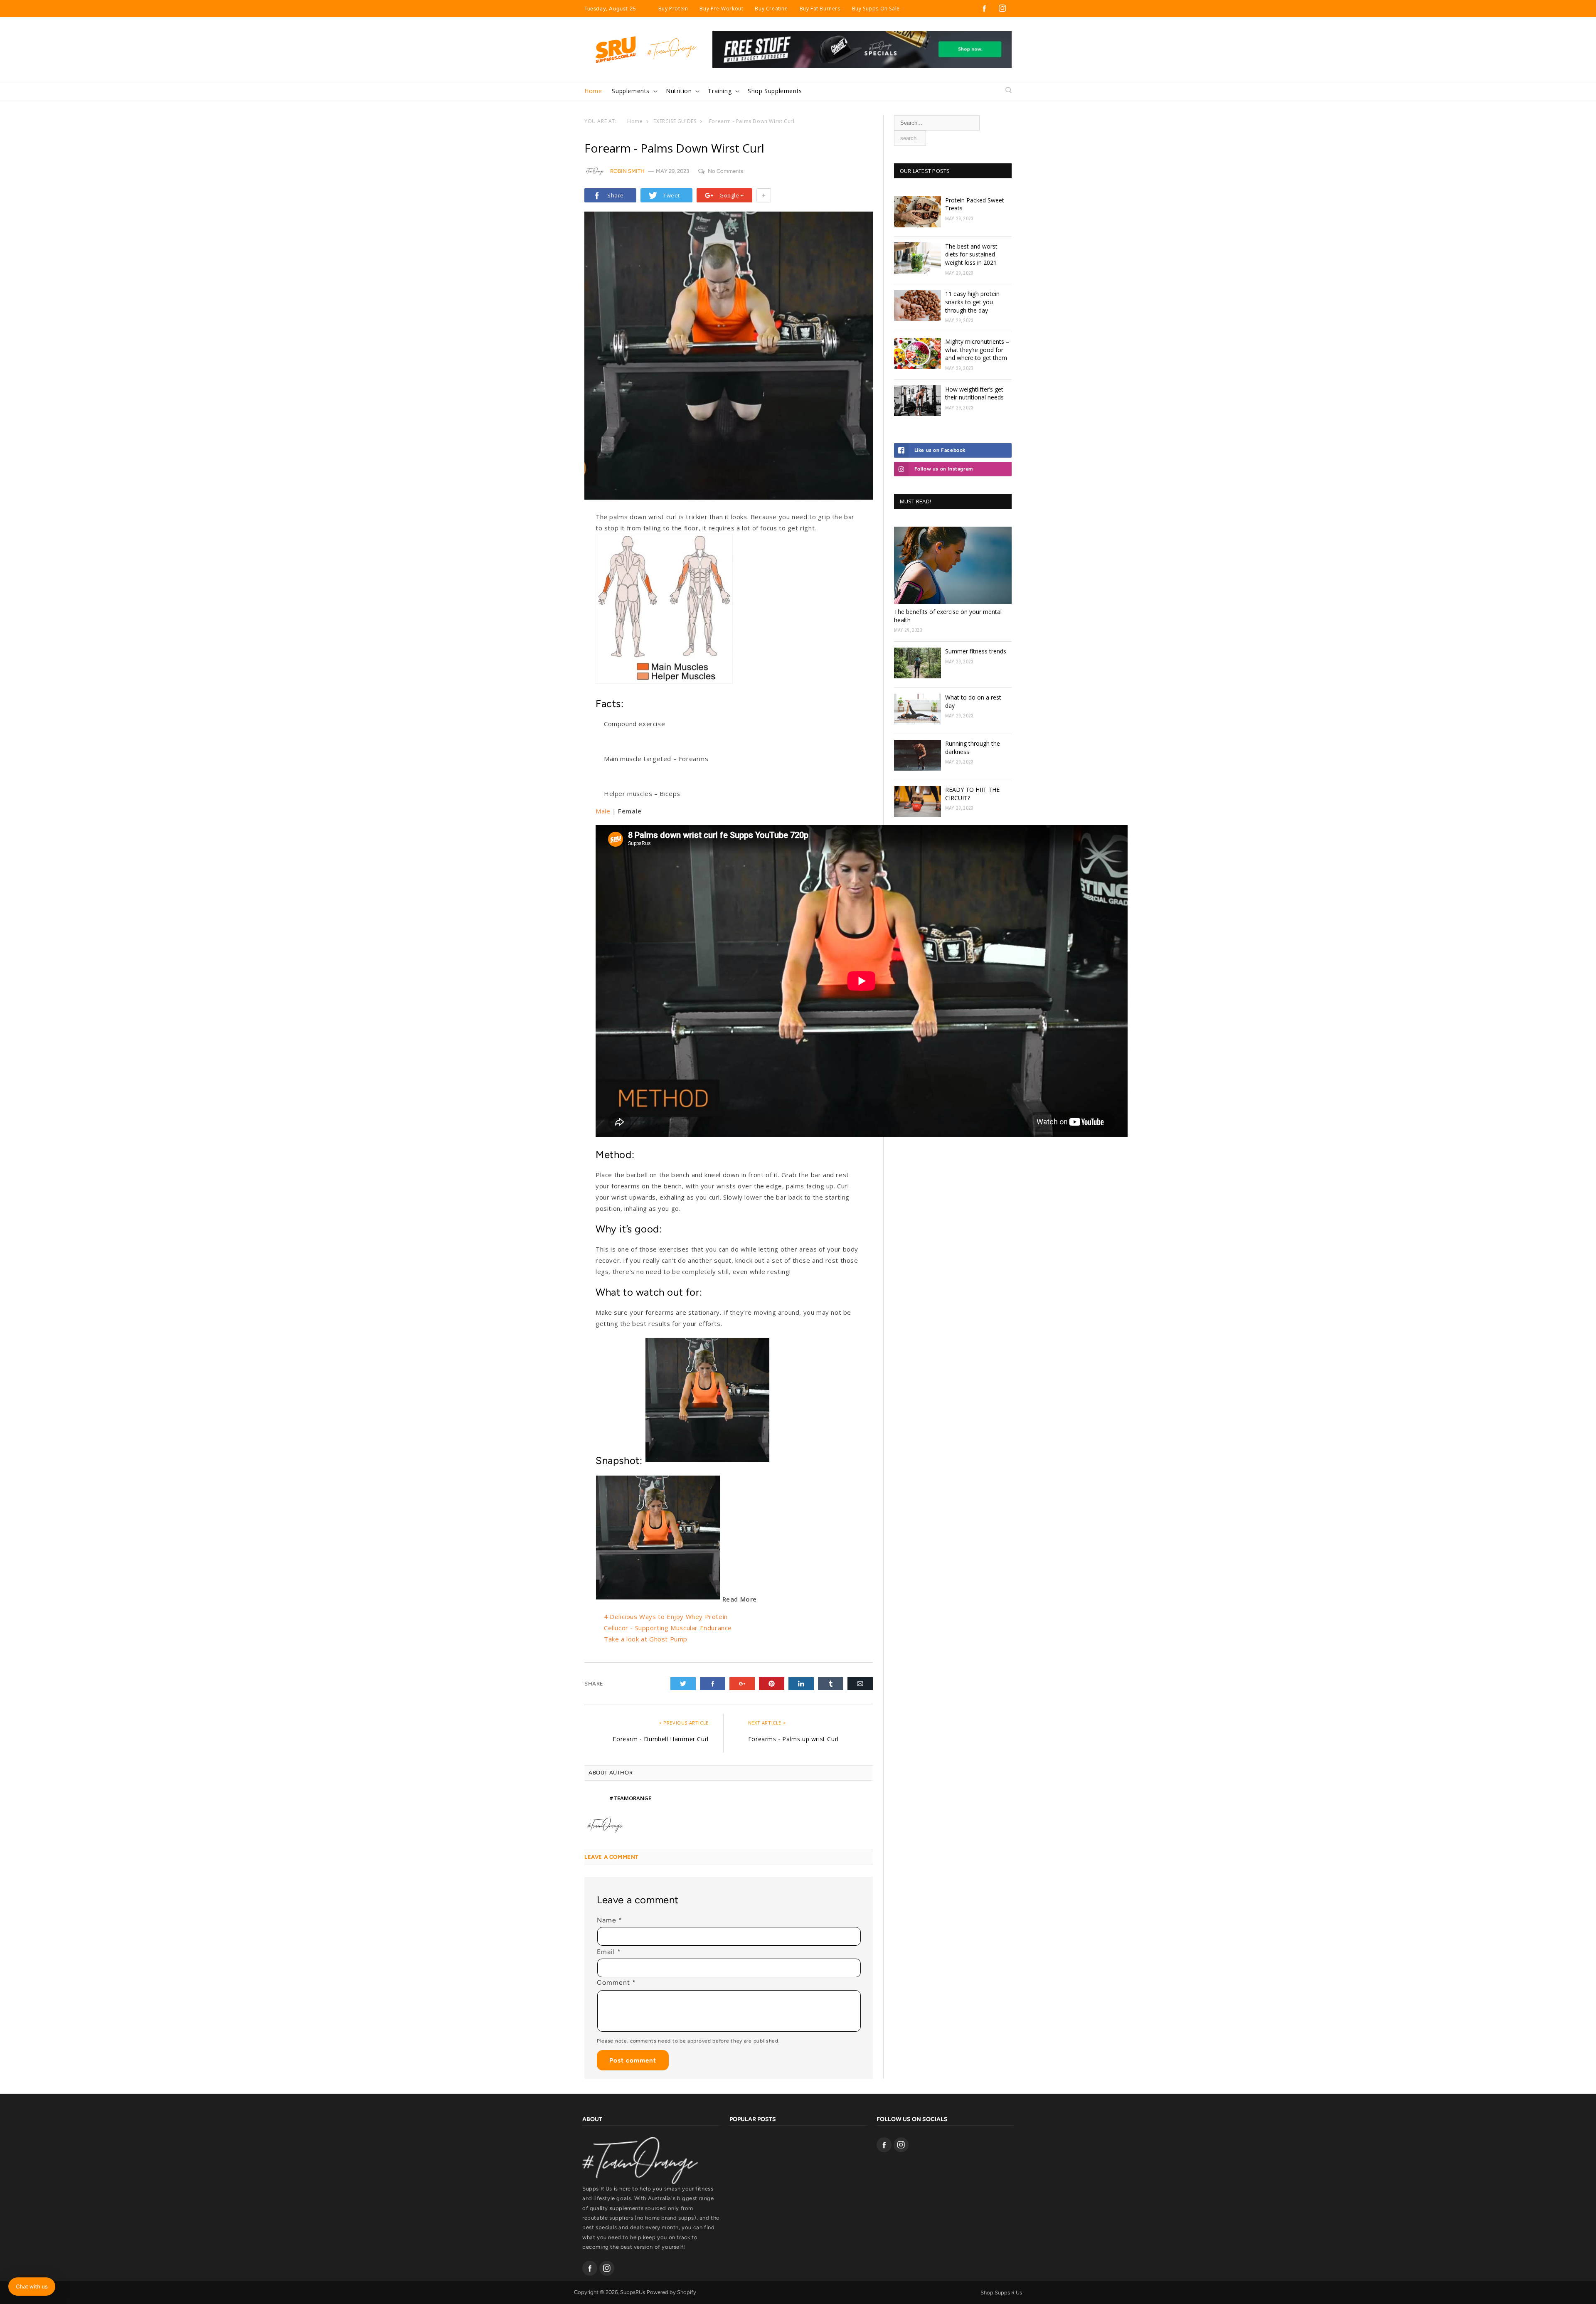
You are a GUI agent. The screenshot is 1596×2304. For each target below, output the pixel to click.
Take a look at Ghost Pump (646, 1639)
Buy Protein (673, 9)
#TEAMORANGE (630, 1798)
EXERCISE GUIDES (675, 121)
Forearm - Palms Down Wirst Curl (752, 121)
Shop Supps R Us (1001, 2293)
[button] (634, 91)
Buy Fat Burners (820, 9)
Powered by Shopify (671, 2292)
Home (635, 121)
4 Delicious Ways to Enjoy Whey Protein (666, 1616)
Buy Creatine (771, 9)
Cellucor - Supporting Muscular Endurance (668, 1628)
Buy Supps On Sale (876, 9)
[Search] (1009, 91)
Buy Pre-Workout (721, 9)
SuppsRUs (633, 2292)
